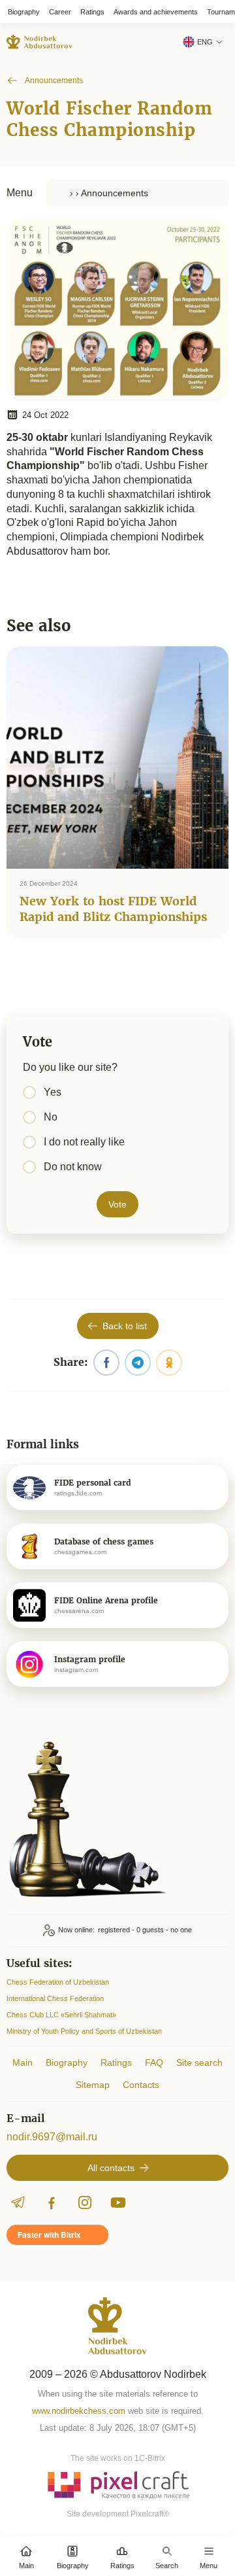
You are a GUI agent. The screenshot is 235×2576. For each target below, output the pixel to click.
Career (60, 12)
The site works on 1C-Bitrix (118, 2458)
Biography (24, 12)
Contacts (141, 2085)
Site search (199, 2063)
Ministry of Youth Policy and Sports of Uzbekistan (84, 2031)
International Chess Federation (55, 1998)
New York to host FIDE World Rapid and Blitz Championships (113, 909)
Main (23, 2063)
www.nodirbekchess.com (79, 2411)
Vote (117, 1204)
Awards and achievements (156, 12)
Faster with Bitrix (49, 2235)
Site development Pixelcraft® (118, 2514)
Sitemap (93, 2085)
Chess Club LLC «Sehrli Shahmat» (61, 2015)
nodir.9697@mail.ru (52, 2137)
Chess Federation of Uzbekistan (58, 1982)
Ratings (92, 12)
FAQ (154, 2063)
